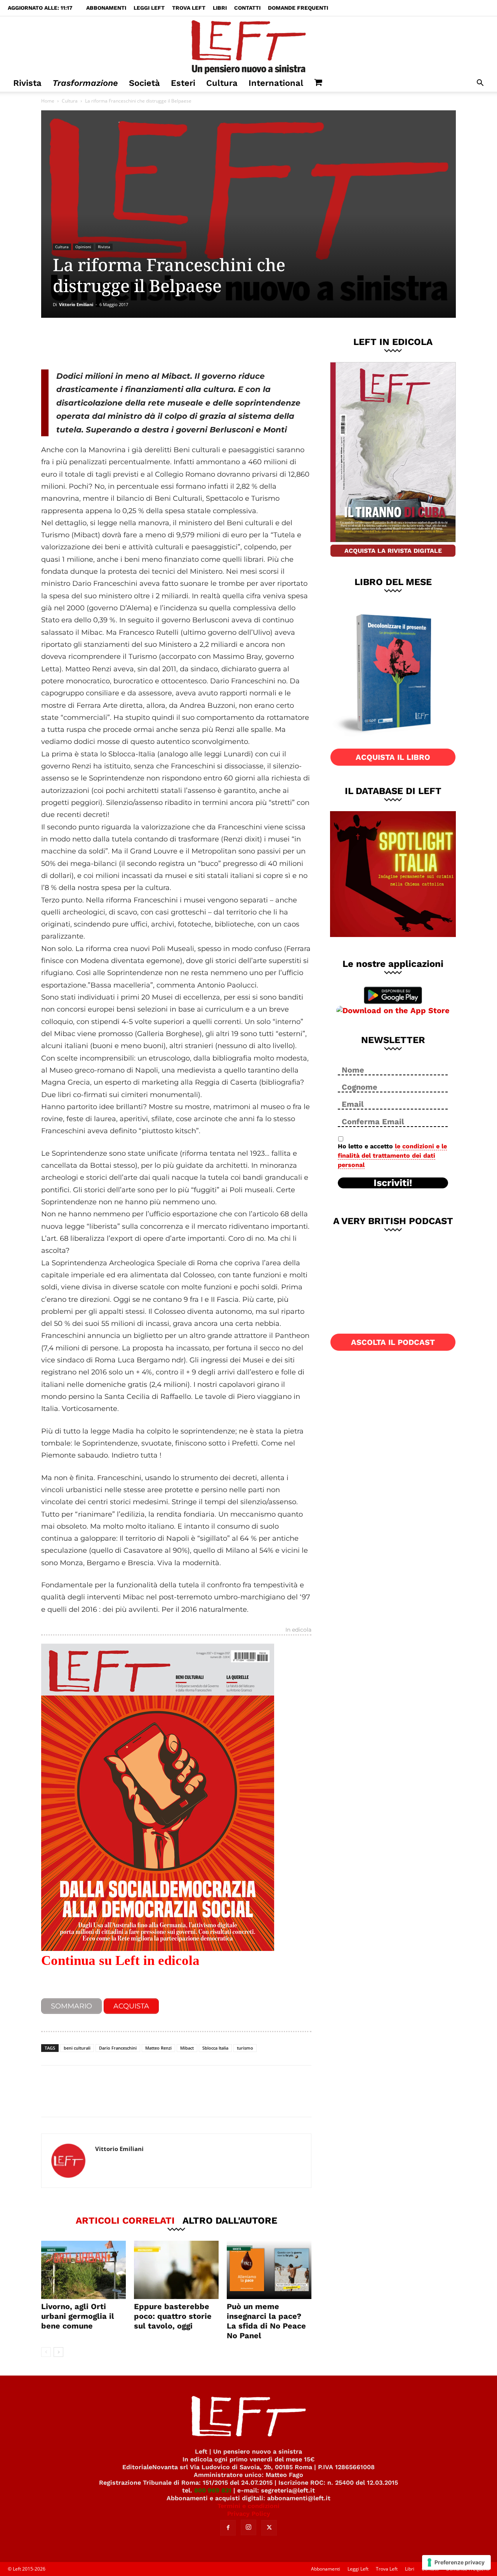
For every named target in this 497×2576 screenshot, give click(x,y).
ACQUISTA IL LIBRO (393, 757)
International (276, 83)
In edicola (298, 1630)
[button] (480, 84)
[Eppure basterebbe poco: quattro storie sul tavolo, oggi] (176, 2270)
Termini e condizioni (248, 2506)
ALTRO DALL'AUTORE (230, 2220)
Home (48, 101)
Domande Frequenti (298, 8)
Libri (220, 8)
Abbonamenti (106, 8)
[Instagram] (248, 2527)
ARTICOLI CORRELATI (125, 2220)
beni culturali (77, 2048)
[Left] (248, 45)
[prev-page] (46, 2352)
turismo (245, 2048)
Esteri (183, 83)
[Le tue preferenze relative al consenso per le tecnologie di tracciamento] (456, 2562)
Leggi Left (149, 8)
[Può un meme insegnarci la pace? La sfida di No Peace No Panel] (269, 2270)
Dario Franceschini (118, 2048)
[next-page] (58, 2352)
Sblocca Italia (215, 2048)
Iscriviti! (393, 1183)
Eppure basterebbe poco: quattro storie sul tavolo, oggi (173, 2316)
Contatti (247, 8)
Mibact (187, 2048)
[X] (122, 343)
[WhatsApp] (148, 343)
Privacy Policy (249, 2514)
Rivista (27, 83)
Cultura (222, 83)
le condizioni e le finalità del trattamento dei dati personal (392, 1156)
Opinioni (83, 247)
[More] (174, 343)
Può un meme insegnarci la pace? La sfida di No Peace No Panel (266, 2321)
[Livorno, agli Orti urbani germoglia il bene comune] (83, 2270)
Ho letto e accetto (392, 1156)
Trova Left (189, 8)
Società (144, 83)
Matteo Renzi (158, 2048)
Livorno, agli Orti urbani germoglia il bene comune (78, 2316)
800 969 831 (213, 2490)
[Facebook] (97, 343)
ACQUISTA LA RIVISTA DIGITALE (393, 551)
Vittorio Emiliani (76, 304)
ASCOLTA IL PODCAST (393, 1342)
